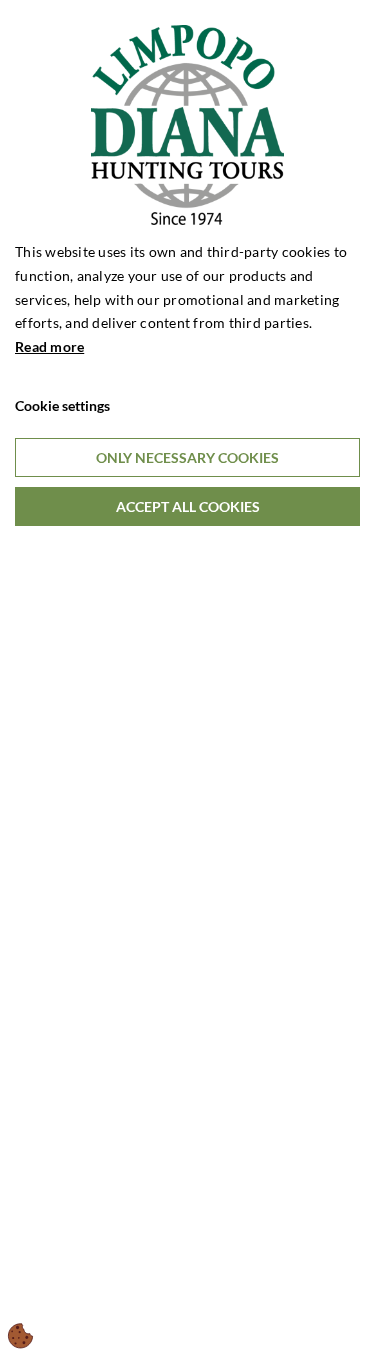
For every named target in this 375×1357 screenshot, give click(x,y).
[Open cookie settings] (21, 1336)
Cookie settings (62, 405)
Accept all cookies (188, 506)
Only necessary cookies (187, 457)
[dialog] (187, 678)
